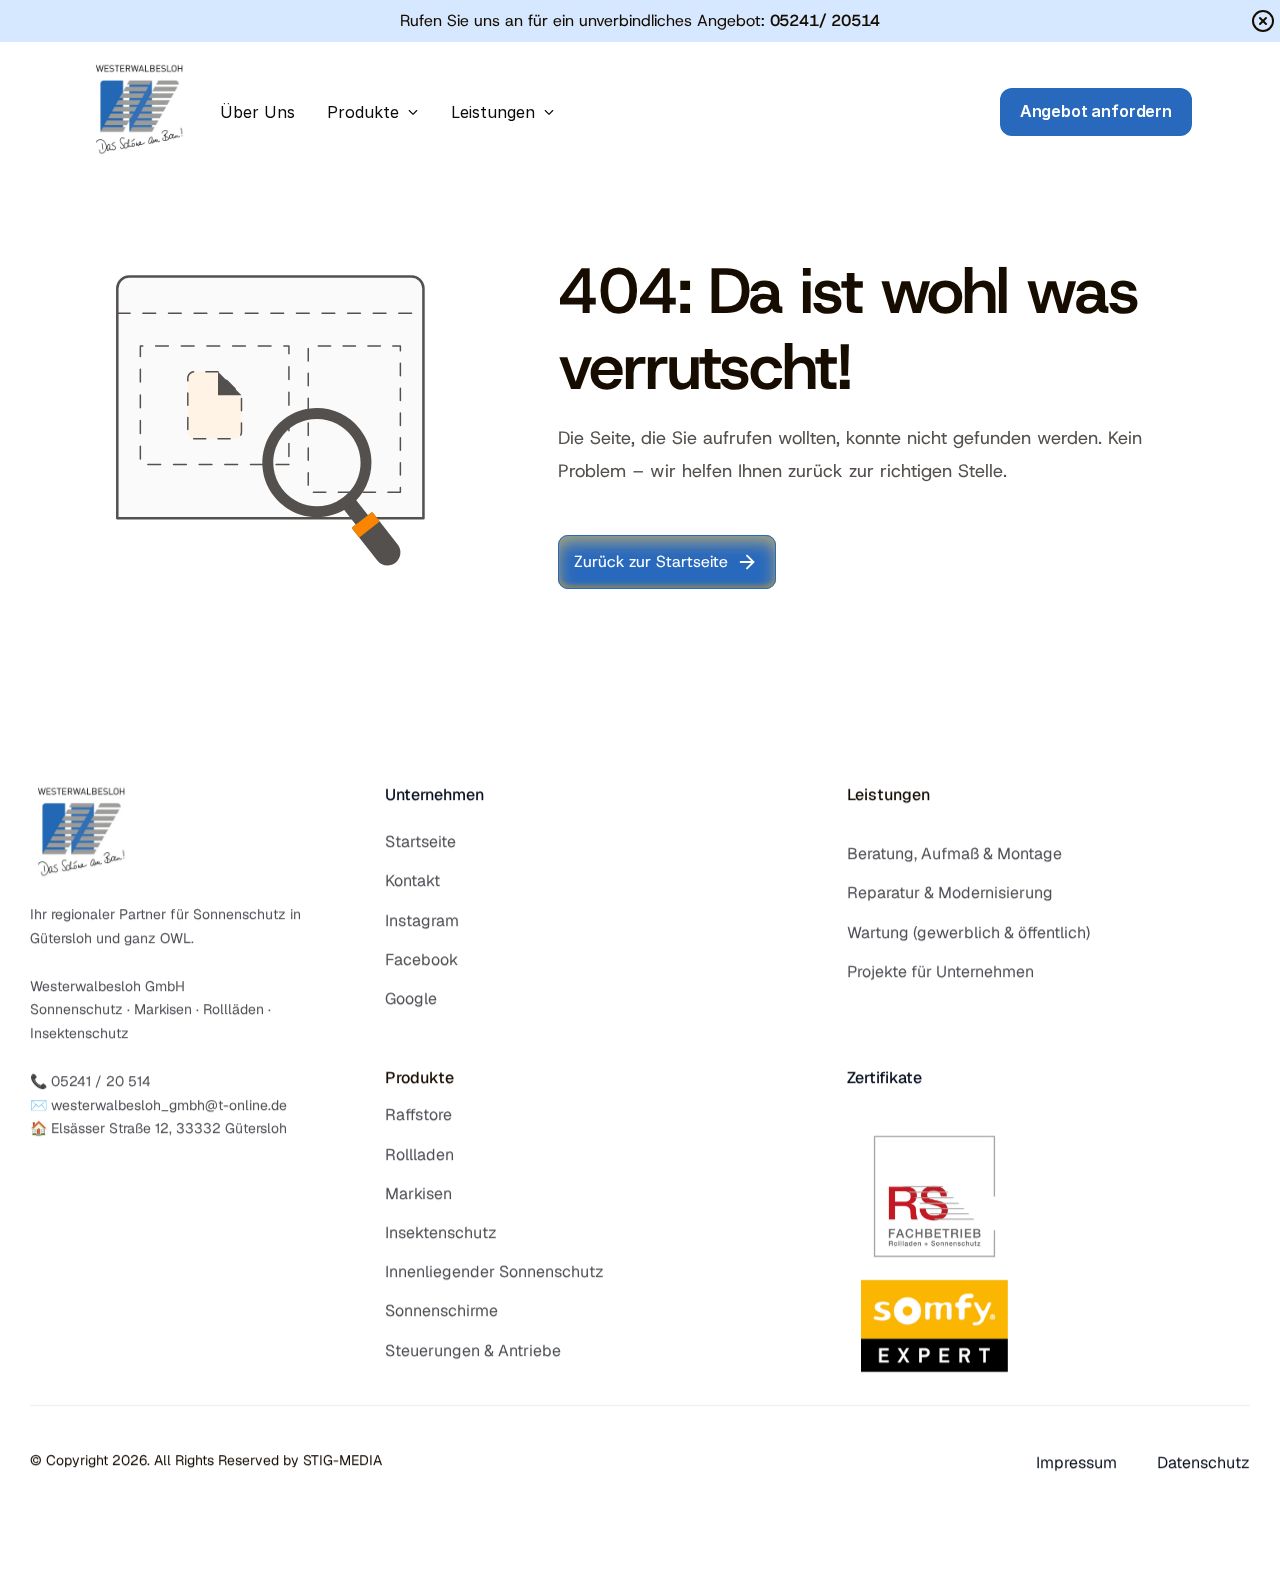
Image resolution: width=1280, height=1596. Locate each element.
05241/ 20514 (825, 20)
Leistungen (888, 794)
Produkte (419, 1077)
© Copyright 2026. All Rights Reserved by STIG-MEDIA (206, 1460)
